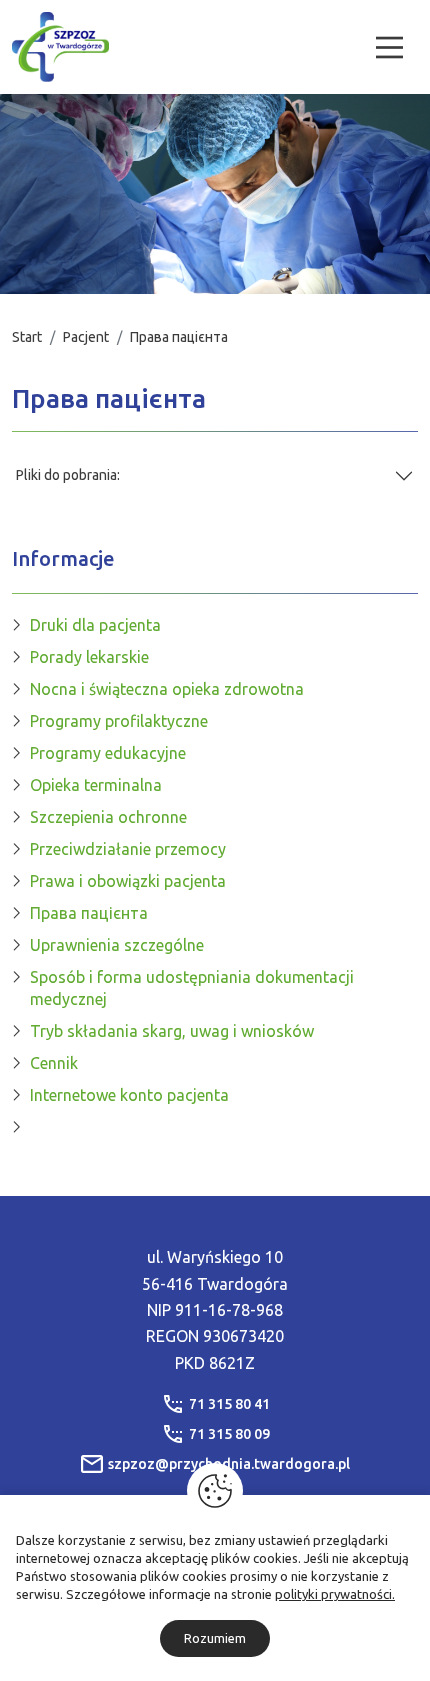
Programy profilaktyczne (119, 721)
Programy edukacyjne (108, 753)
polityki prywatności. (335, 1594)
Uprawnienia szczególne (117, 945)
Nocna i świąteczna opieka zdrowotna (167, 689)
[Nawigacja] (389, 47)
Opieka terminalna (96, 785)
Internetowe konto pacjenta (129, 1095)
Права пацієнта (89, 913)
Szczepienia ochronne (108, 817)
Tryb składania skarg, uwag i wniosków (172, 1031)
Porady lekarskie (89, 657)
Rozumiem (215, 1638)
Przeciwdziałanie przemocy (128, 849)
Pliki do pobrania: (68, 475)
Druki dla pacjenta (95, 625)
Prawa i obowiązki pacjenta (128, 881)
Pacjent (86, 337)
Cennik (54, 1063)
